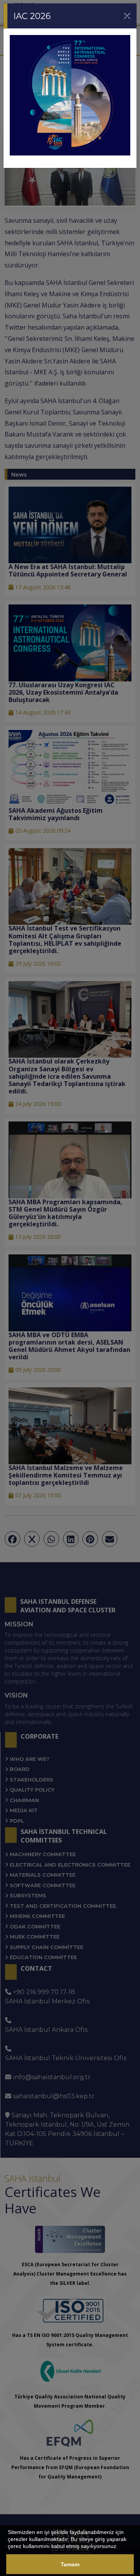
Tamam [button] (70, 2564)
